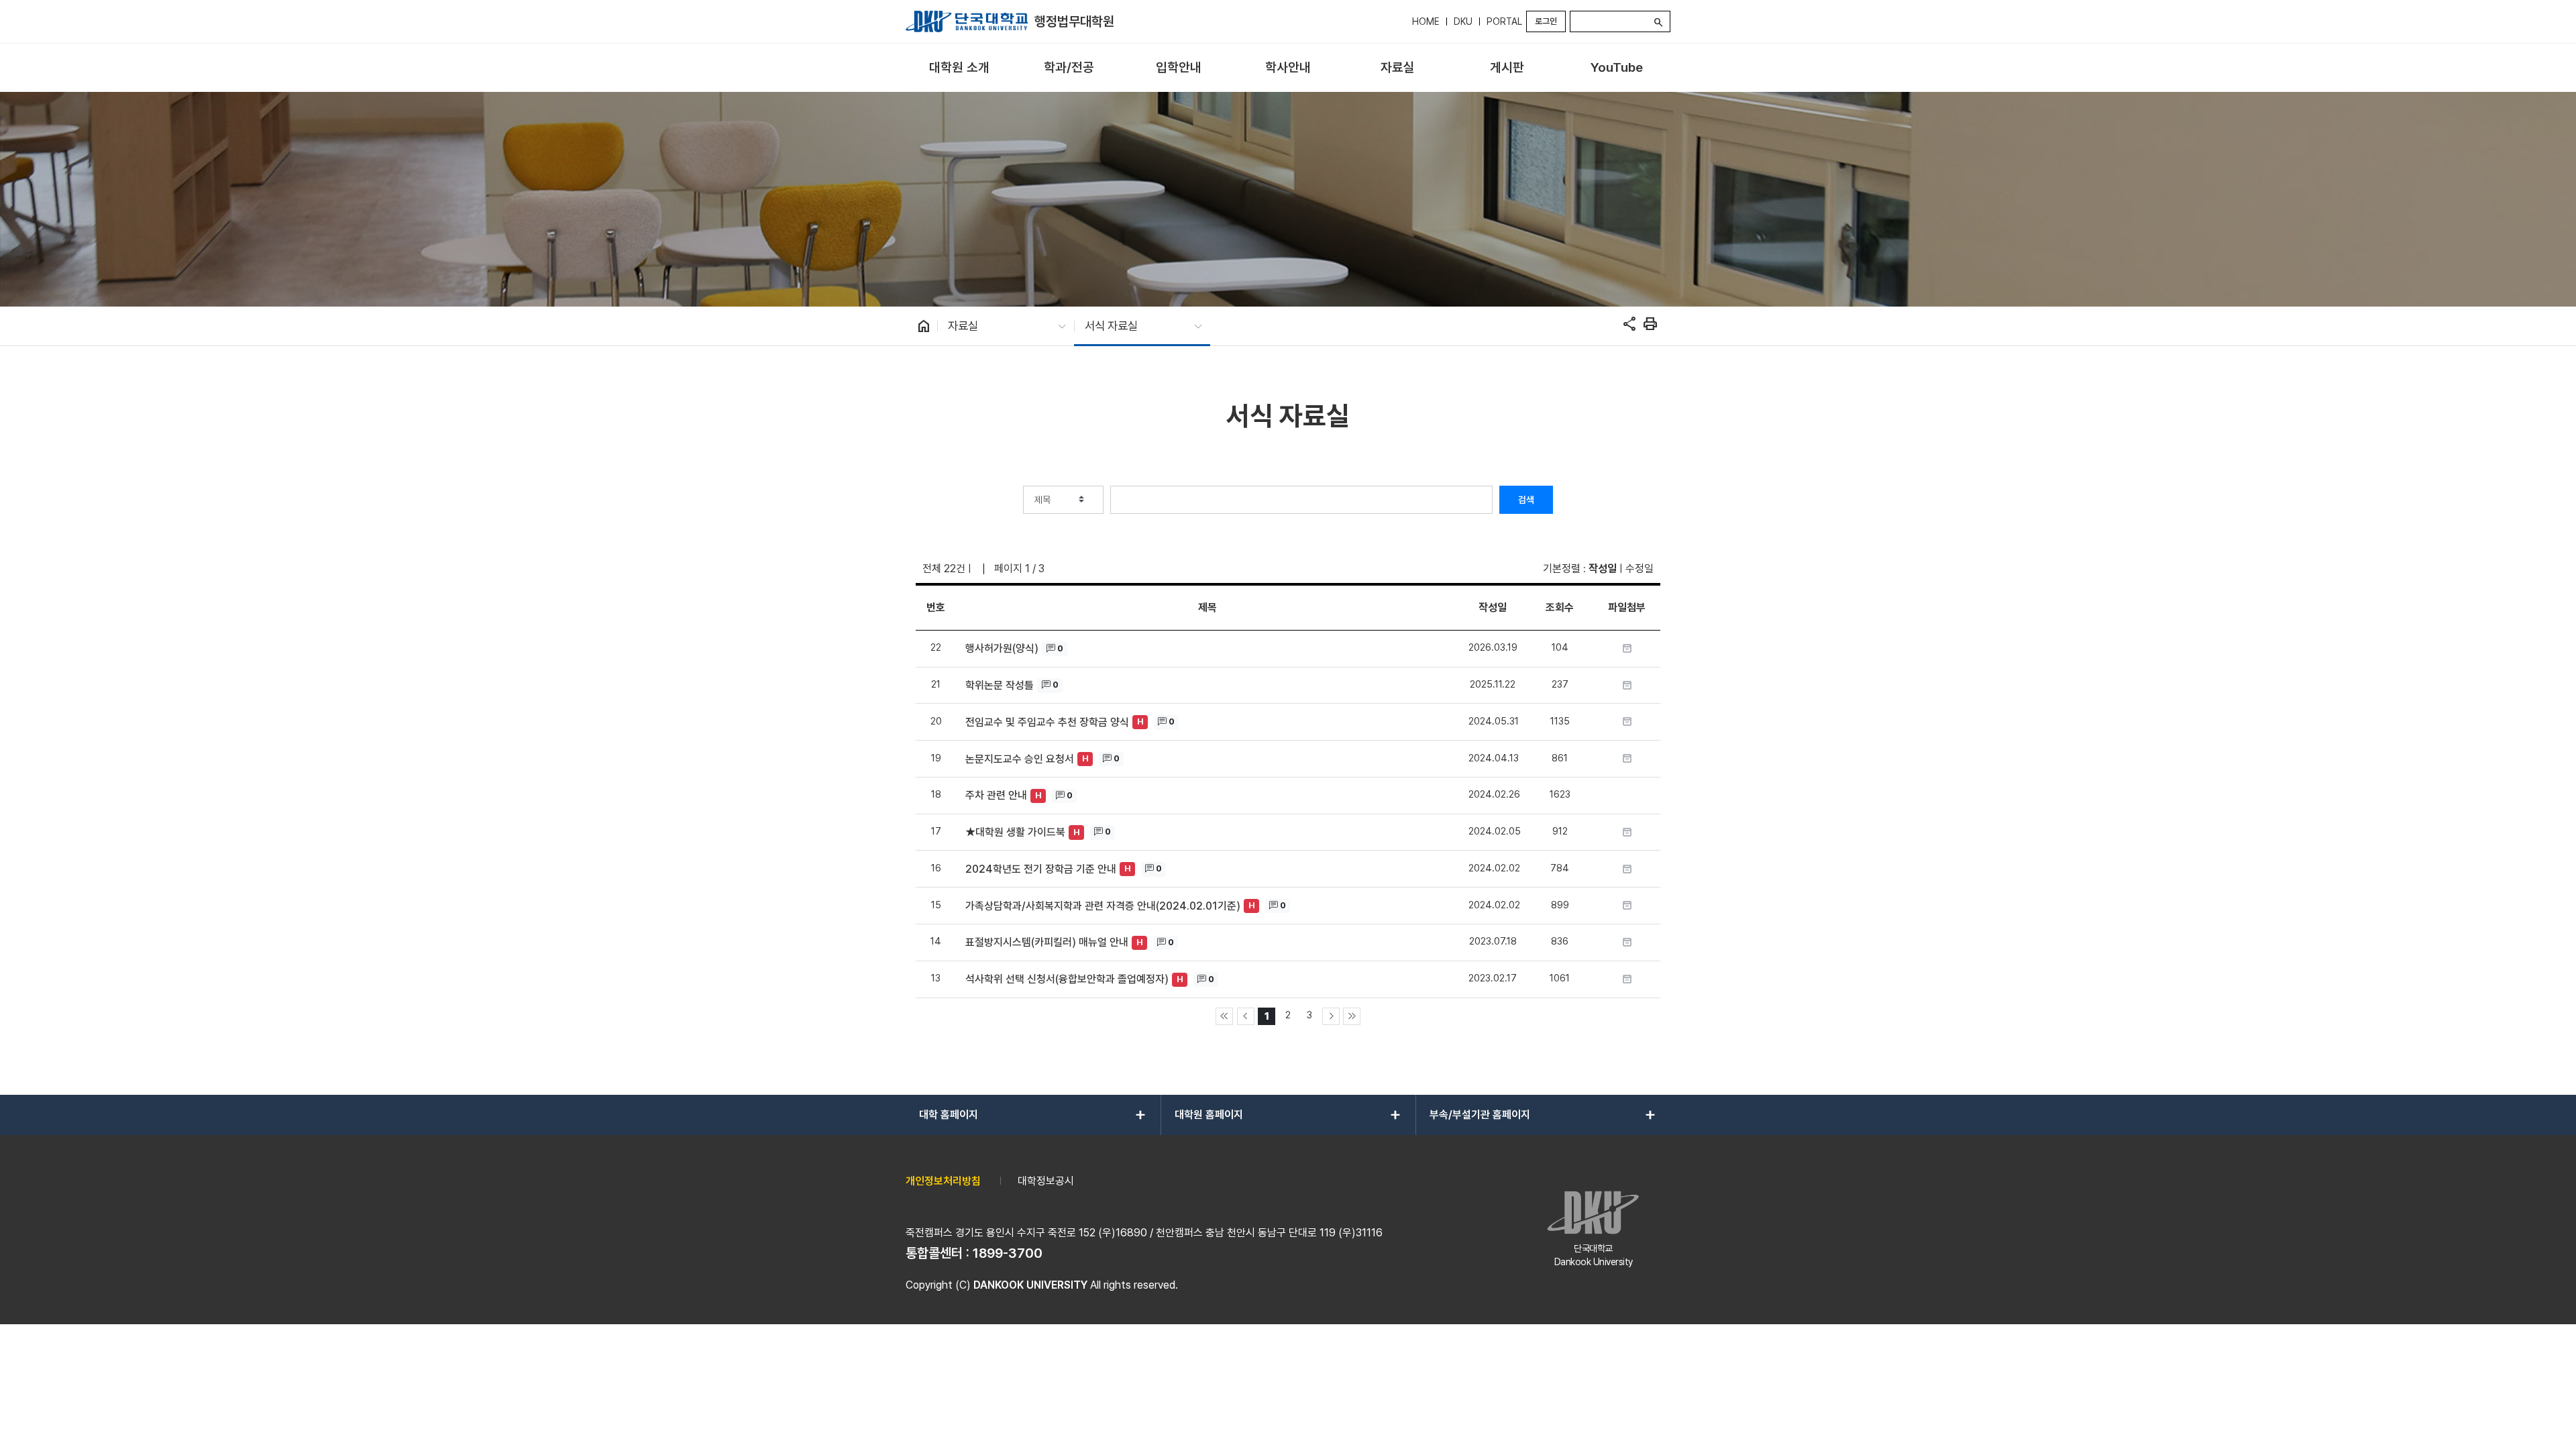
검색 (1526, 500)
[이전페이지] (1246, 1016)
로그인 (1546, 21)
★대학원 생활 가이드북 (1015, 832)
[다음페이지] (1331, 1016)
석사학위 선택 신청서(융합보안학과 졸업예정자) (1067, 979)
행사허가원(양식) (1002, 648)
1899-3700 (1008, 1253)
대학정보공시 (1046, 1181)
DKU (1463, 21)
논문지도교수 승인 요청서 (1020, 759)
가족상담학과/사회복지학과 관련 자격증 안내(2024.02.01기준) (1103, 906)
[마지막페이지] (1352, 1016)
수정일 (1640, 569)
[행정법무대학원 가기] (967, 21)
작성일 (1603, 569)
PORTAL (1504, 21)
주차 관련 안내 (996, 795)
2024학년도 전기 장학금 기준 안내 (1041, 869)
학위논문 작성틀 (1000, 685)
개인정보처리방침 (943, 1181)
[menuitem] (959, 68)
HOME (1426, 21)
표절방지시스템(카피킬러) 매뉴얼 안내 (1047, 942)
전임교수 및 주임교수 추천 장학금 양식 (1047, 722)
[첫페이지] (1224, 1016)
